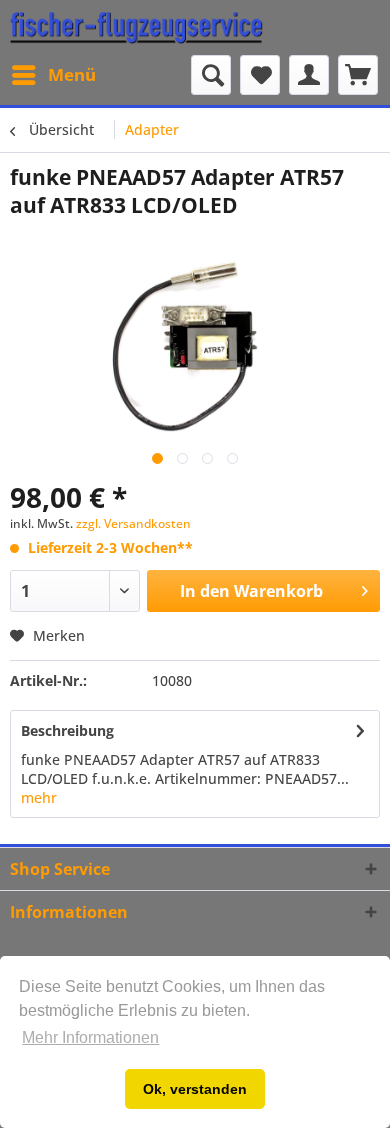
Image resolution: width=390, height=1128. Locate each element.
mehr (39, 797)
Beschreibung (67, 730)
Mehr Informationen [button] (90, 1037)
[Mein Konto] (309, 75)
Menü (72, 74)
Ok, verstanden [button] (195, 1089)
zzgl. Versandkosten (133, 523)
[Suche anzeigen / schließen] (211, 75)
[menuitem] (53, 75)
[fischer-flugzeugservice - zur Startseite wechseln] (136, 27)
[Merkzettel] (260, 75)
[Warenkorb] (358, 75)
